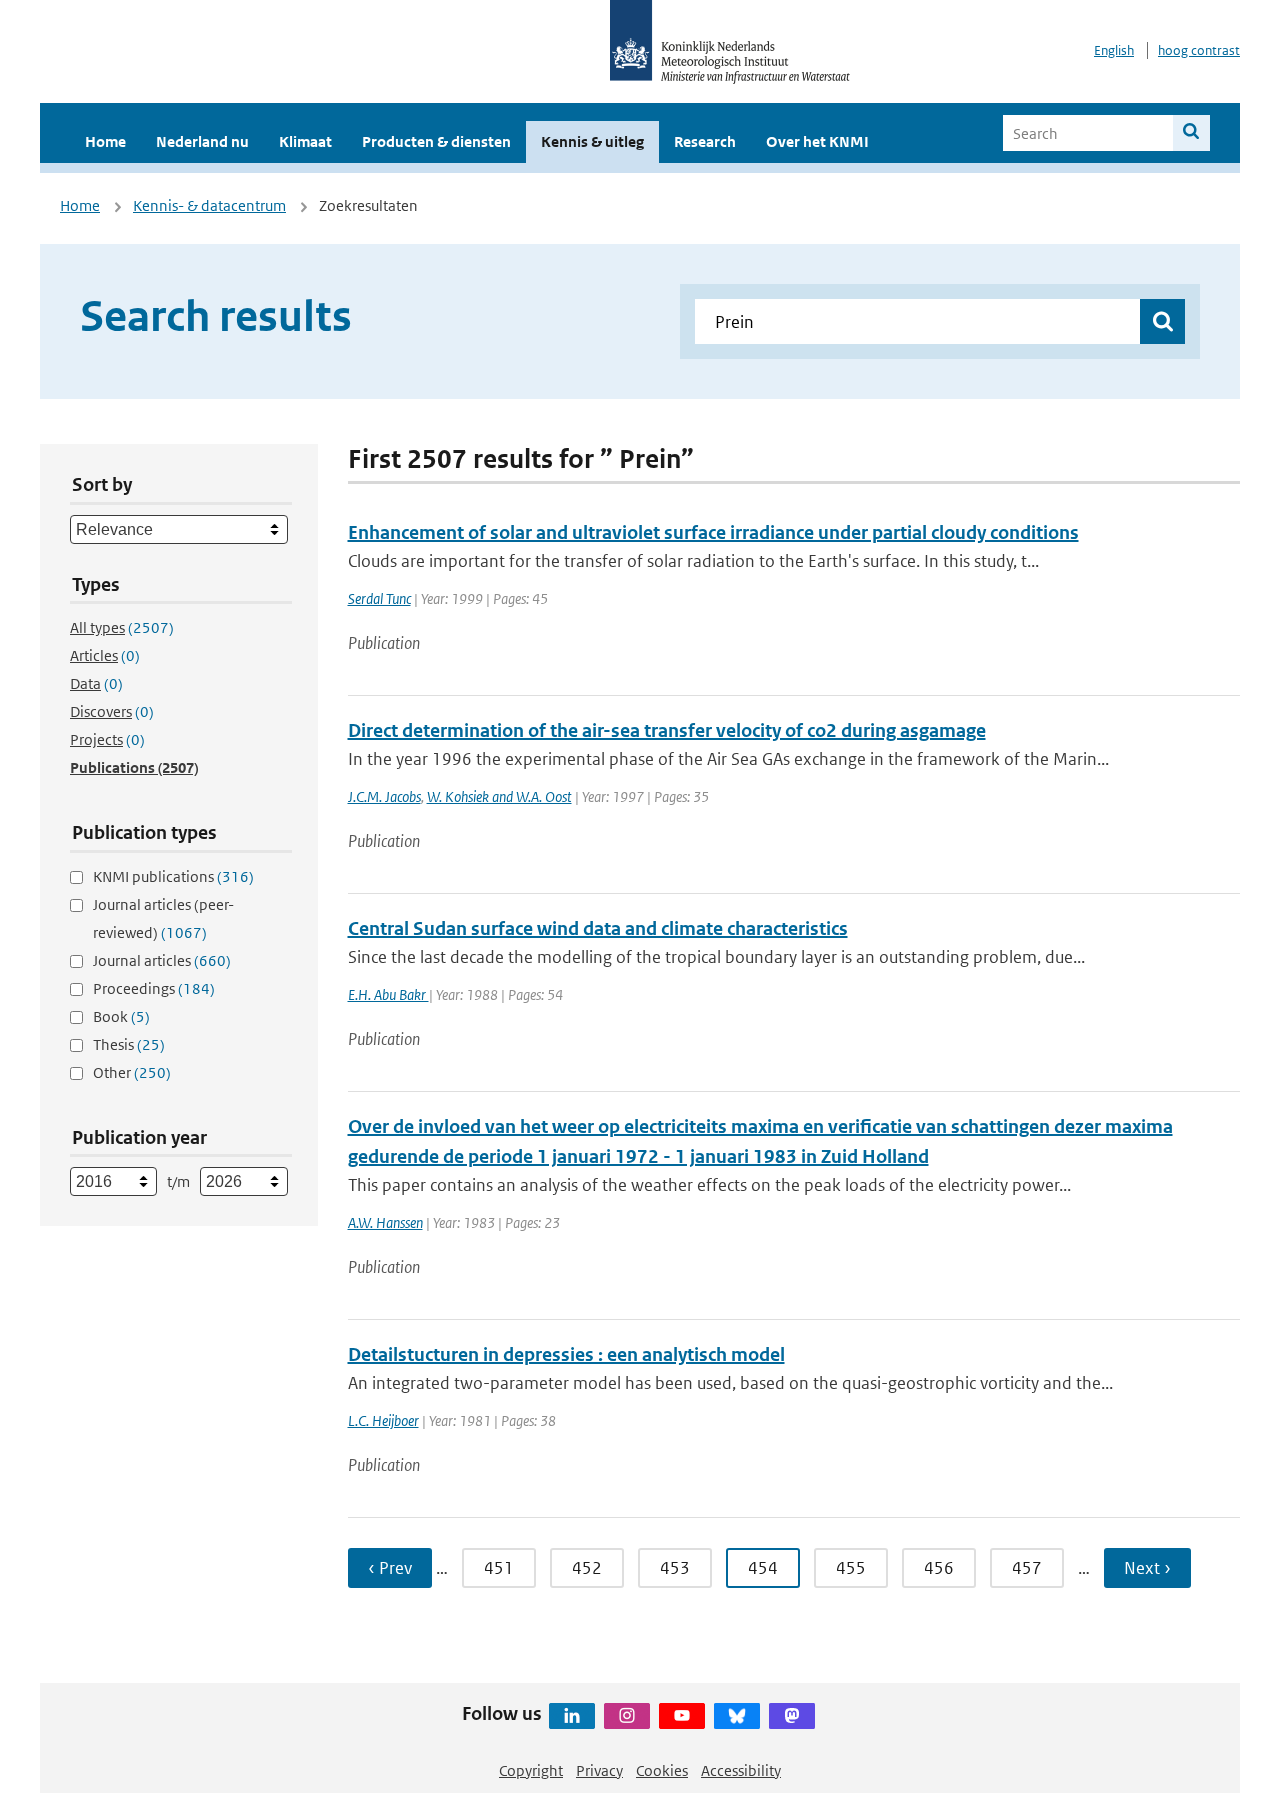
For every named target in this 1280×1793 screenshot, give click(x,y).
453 (675, 1568)
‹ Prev (390, 1568)
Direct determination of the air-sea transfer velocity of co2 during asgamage (667, 730)
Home (105, 141)
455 (851, 1568)
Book (121, 1016)
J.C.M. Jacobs (384, 796)
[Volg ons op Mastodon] (792, 1716)
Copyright (531, 1770)
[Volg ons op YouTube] (682, 1716)
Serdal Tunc (379, 598)
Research (705, 141)
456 (939, 1568)
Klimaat (305, 141)
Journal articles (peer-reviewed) (163, 918)
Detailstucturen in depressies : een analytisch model (566, 1354)
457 (1027, 1568)
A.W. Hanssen (385, 1222)
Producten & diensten (436, 141)
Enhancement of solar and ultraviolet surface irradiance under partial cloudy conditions (713, 532)
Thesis (129, 1044)
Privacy (599, 1770)
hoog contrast (1199, 50)
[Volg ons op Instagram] (627, 1716)
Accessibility (741, 1770)
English (1114, 50)
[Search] (1191, 133)
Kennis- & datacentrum (209, 205)
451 (499, 1568)
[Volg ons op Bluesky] (737, 1716)
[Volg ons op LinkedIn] (572, 1716)
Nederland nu (202, 141)
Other (132, 1072)
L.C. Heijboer (383, 1420)
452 (587, 1568)
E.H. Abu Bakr (388, 994)
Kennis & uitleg (592, 141)
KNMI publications (173, 876)
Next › (1147, 1568)
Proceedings (154, 988)
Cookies (662, 1770)
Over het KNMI (817, 141)
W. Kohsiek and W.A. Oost (499, 796)
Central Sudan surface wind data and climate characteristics (598, 928)
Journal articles (162, 960)
